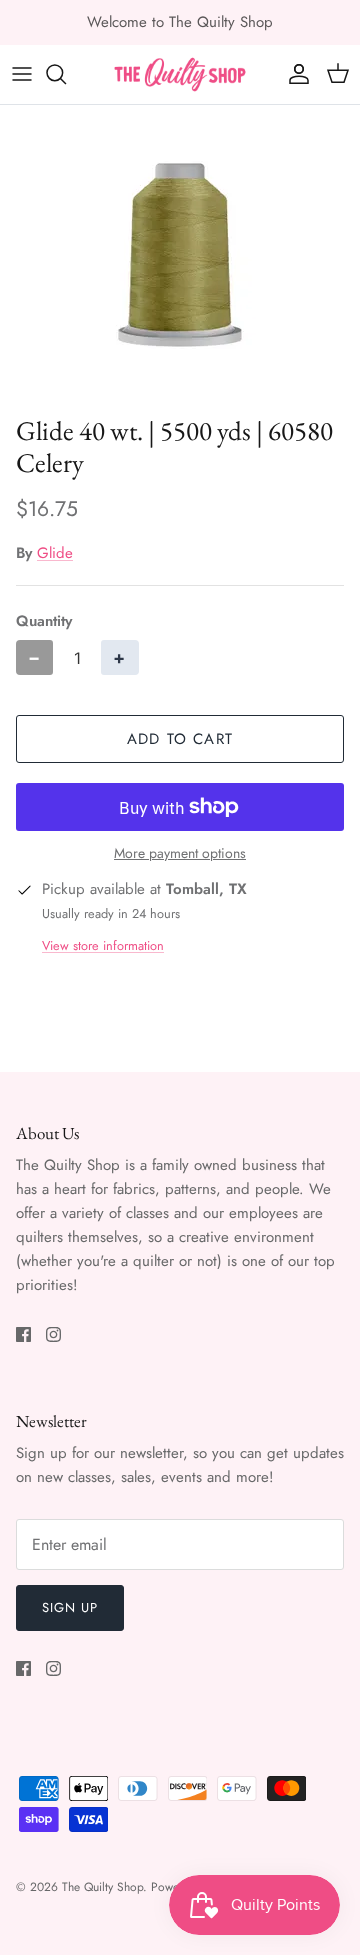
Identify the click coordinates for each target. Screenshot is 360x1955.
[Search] (66, 74)
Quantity (44, 621)
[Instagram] (53, 1334)
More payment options (180, 853)
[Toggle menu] (22, 74)
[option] (180, 255)
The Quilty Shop (102, 1887)
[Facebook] (23, 1334)
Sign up (70, 1607)
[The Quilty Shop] (180, 74)
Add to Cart (180, 739)
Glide (55, 553)
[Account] (294, 74)
